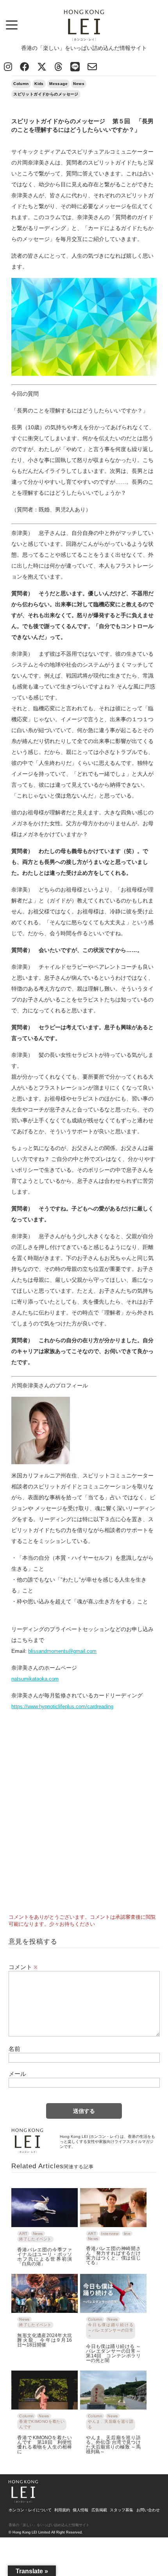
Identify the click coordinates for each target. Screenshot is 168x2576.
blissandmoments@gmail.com (62, 1651)
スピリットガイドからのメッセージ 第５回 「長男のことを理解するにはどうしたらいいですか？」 (82, 126)
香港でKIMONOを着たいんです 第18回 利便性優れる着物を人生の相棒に (45, 2444)
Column (21, 84)
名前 (14, 2049)
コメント (23, 1967)
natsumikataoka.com (35, 1679)
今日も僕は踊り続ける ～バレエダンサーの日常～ (111, 2330)
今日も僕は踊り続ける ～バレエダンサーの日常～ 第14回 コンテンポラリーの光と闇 (113, 2353)
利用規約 (62, 2510)
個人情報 (80, 2510)
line (127, 2234)
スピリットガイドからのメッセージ (46, 94)
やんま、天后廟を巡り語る (111, 2424)
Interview (110, 2234)
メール (17, 2074)
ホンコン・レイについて (30, 2510)
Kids (39, 84)
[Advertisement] (84, 1818)
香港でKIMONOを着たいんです (42, 2424)
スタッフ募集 (122, 2510)
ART (23, 2234)
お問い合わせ (148, 2510)
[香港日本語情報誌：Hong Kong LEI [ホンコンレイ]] (23, 2500)
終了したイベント (35, 2239)
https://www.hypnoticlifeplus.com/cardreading (62, 1706)
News (79, 84)
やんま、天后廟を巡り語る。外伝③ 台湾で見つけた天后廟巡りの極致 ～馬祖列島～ (113, 2444)
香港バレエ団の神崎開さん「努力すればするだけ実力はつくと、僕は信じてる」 (113, 2255)
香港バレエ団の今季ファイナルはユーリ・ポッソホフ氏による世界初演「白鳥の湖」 (45, 2257)
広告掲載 (99, 2510)
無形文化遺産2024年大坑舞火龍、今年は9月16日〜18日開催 (45, 2340)
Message (58, 84)
